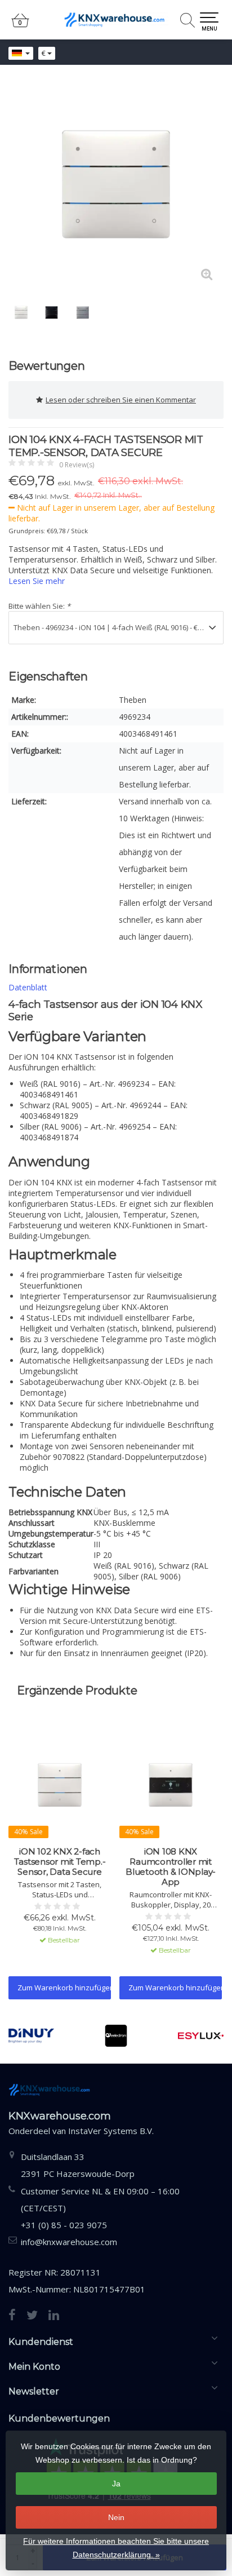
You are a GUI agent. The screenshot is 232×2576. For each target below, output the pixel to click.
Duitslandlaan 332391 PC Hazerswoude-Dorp (78, 2165)
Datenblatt (28, 987)
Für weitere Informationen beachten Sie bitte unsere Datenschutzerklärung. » (116, 2548)
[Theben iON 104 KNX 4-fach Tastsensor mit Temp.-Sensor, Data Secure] (116, 184)
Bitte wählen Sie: (39, 606)
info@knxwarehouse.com (69, 2242)
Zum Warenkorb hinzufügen (64, 1988)
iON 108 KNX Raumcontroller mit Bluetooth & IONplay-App (171, 1867)
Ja (116, 2484)
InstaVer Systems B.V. (111, 2131)
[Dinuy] (31, 2036)
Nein (116, 2517)
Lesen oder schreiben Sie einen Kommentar (121, 400)
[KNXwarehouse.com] (116, 20)
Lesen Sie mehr (37, 581)
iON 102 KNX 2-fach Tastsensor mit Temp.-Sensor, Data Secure (60, 1862)
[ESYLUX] (201, 2036)
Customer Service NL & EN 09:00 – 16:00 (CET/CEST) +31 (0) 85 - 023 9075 (100, 2208)
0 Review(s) (77, 465)
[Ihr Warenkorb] (20, 25)
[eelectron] (116, 2036)
